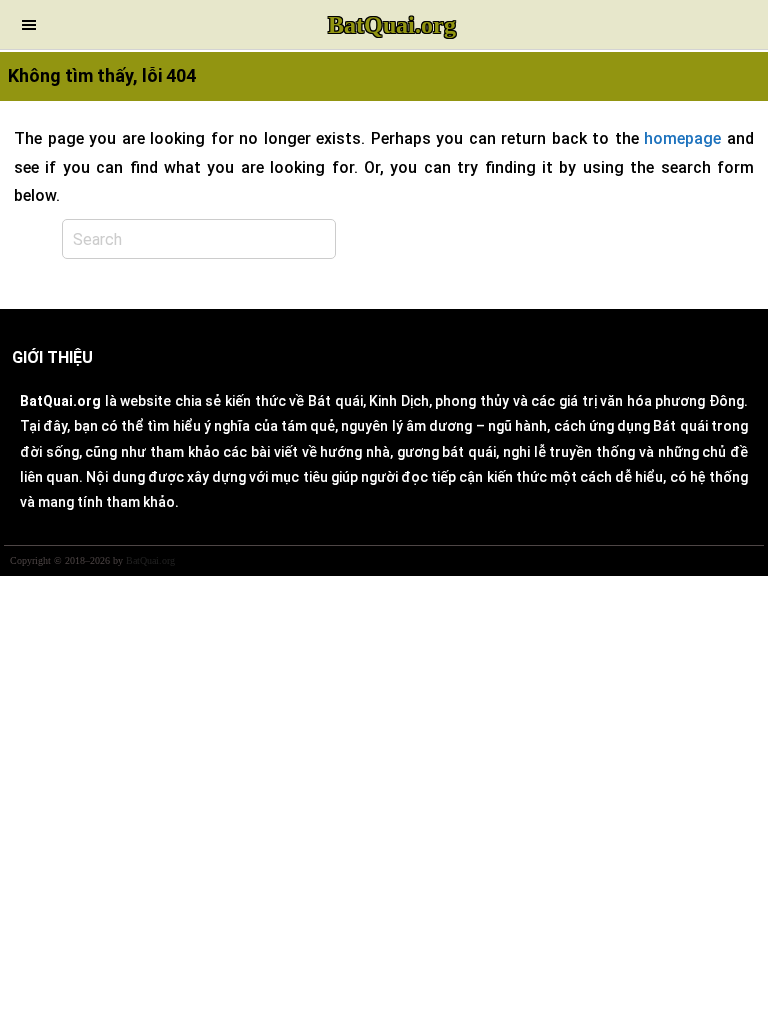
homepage (682, 138)
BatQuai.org (392, 25)
